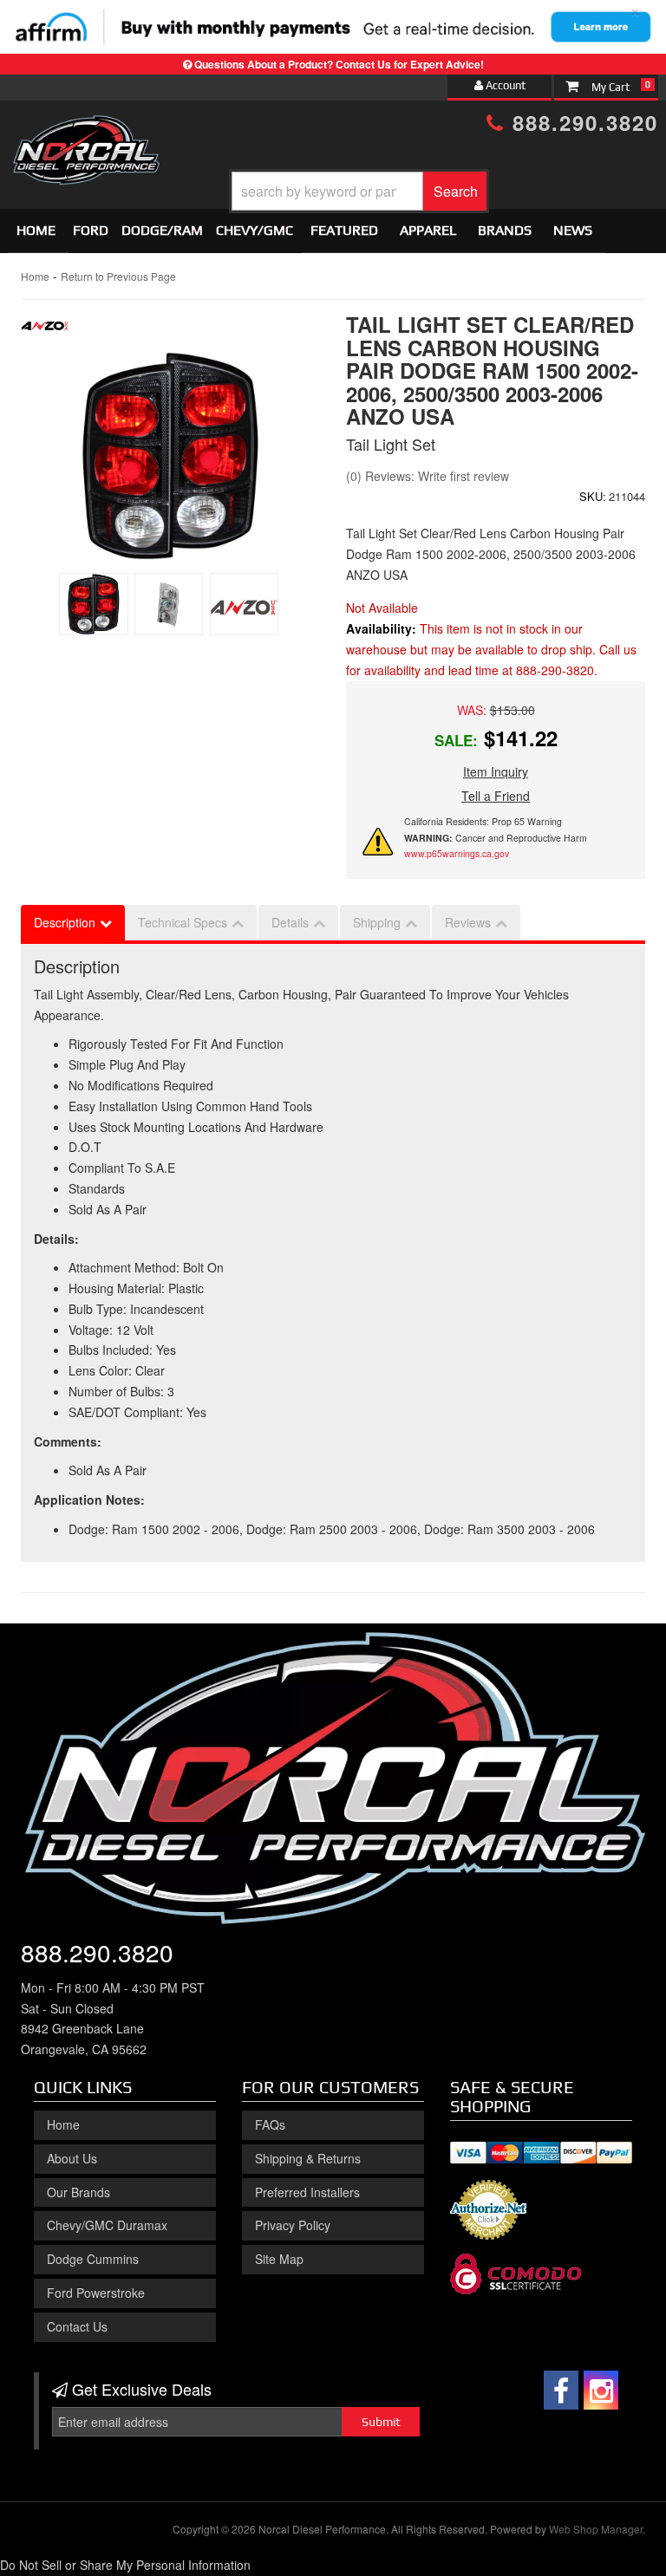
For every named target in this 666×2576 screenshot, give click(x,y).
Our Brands (78, 2192)
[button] (359, 191)
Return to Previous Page (118, 276)
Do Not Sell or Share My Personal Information (125, 2565)
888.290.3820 (581, 122)
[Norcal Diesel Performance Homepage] (86, 131)
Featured (344, 230)
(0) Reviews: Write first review (428, 476)
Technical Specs (183, 922)
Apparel (428, 230)
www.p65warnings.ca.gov (457, 853)
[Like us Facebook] (561, 2390)
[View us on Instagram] (601, 2390)
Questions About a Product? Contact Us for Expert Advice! (339, 64)
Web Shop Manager (596, 2529)
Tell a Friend (496, 796)
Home (36, 230)
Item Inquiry (496, 771)
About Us (72, 2158)
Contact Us (77, 2326)
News (573, 230)
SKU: (593, 496)
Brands (505, 230)
